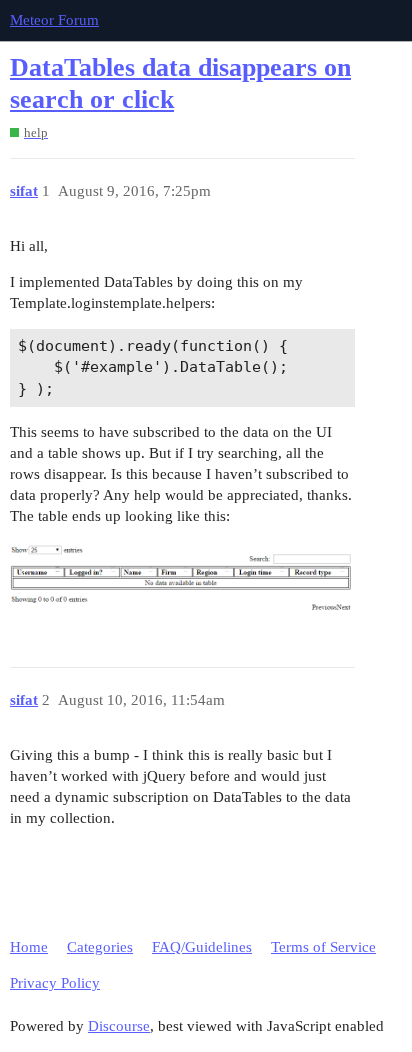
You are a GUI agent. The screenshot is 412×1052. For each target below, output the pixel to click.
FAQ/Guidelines (202, 947)
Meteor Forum (54, 20)
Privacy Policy (55, 983)
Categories (100, 947)
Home (29, 947)
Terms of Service (323, 947)
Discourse (119, 1026)
